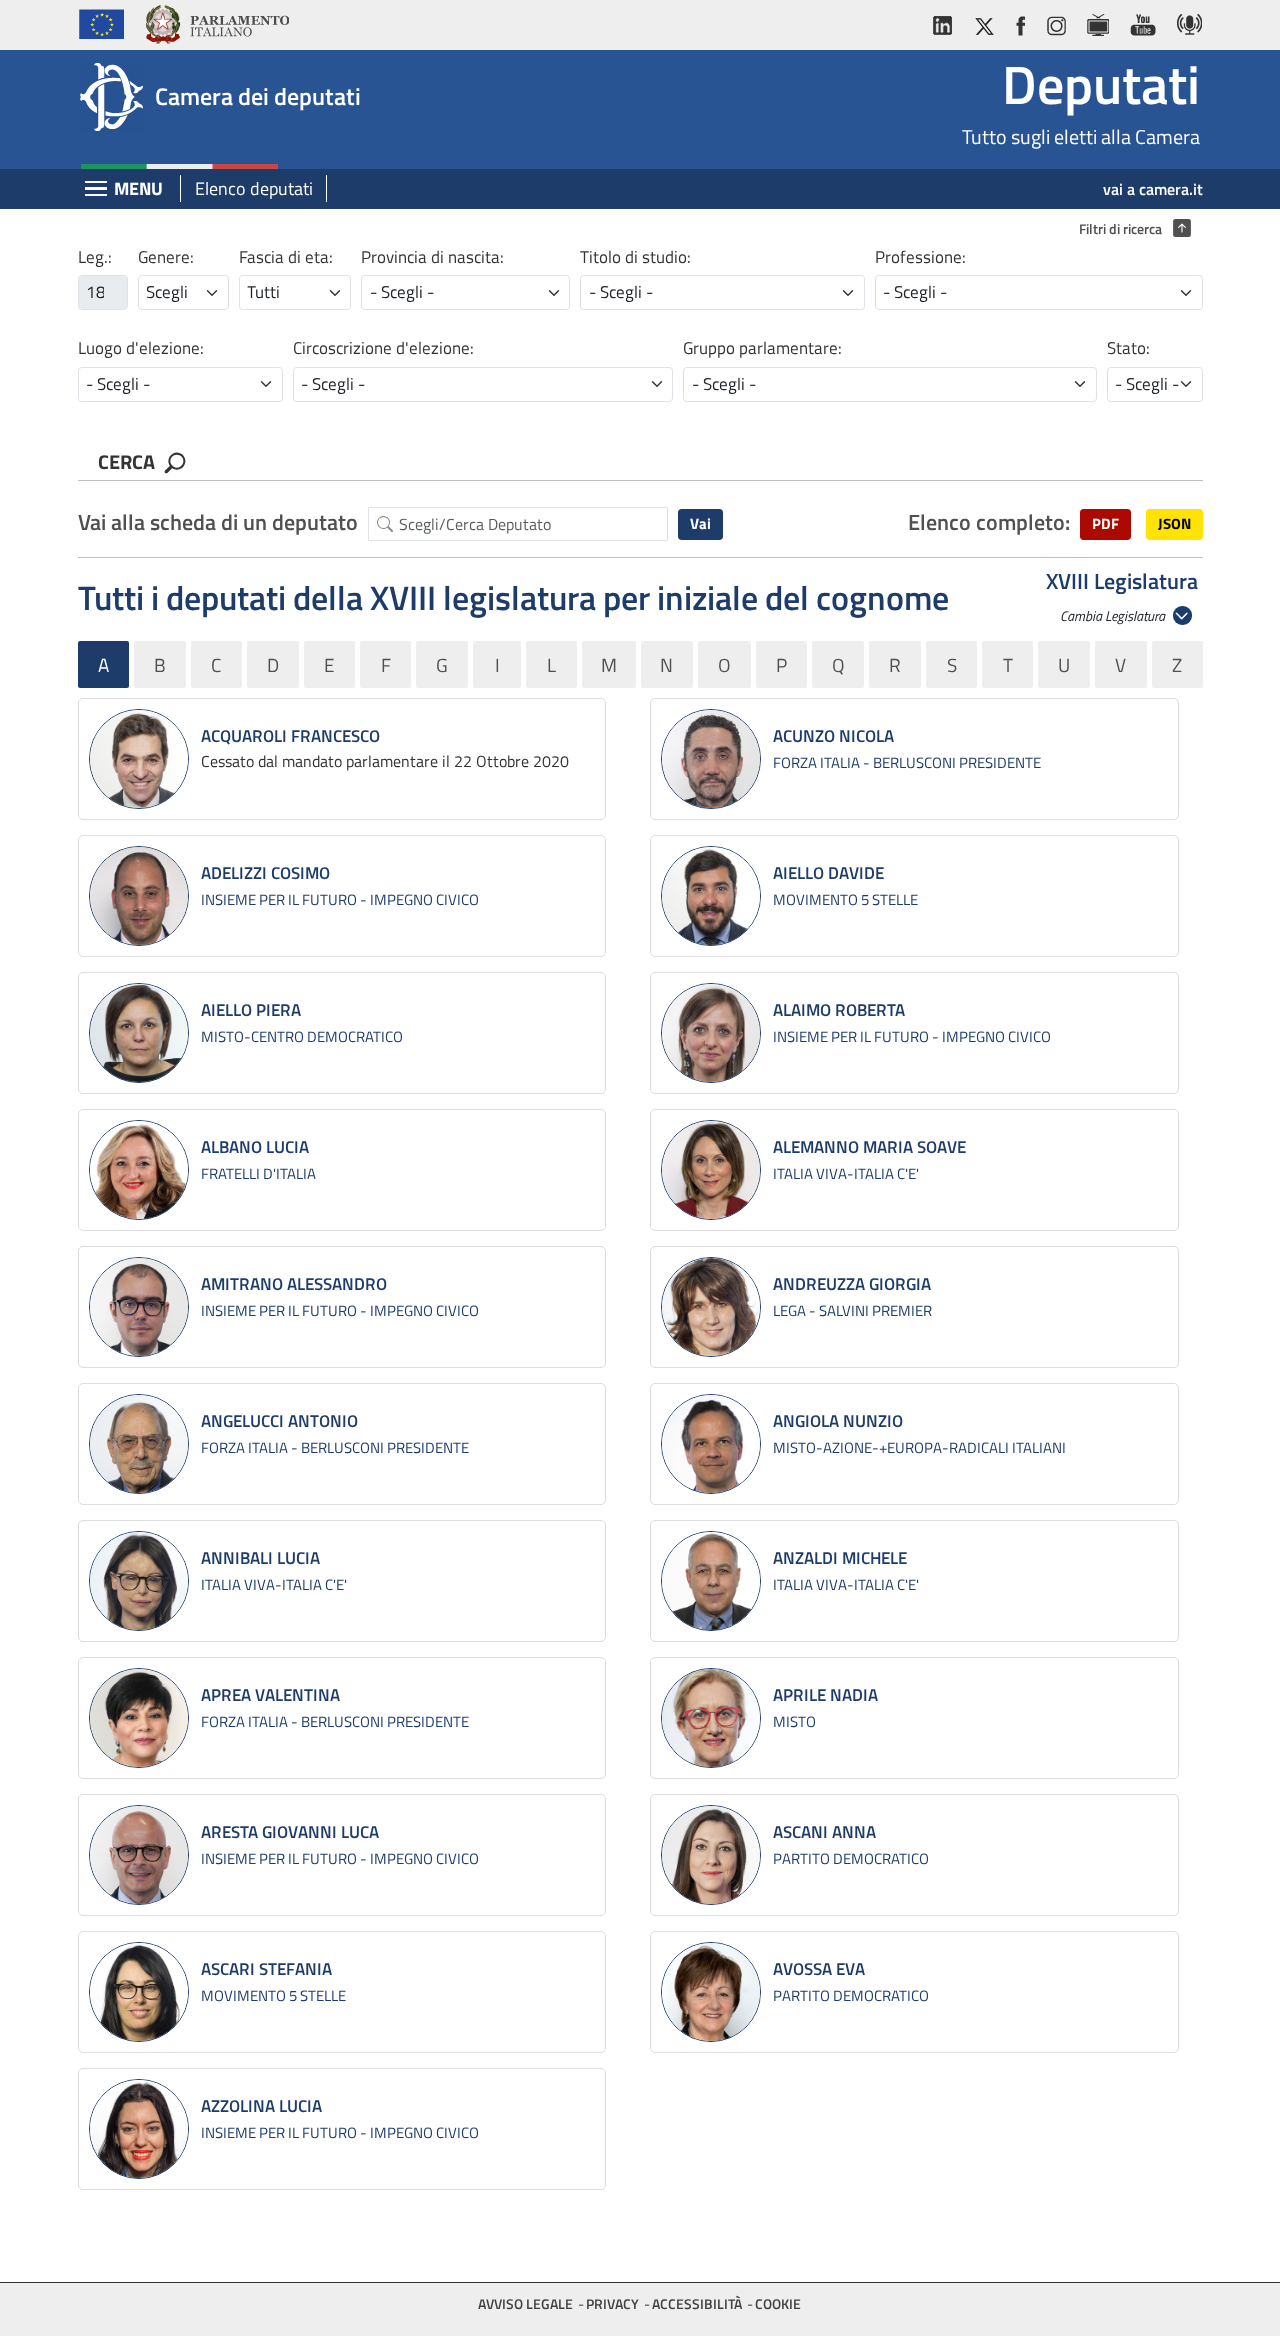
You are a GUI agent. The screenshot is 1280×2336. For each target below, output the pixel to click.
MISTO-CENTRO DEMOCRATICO (302, 1036)
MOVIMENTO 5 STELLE (845, 899)
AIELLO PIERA (251, 1010)
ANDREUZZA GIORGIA (852, 1284)
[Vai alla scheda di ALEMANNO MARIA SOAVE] (711, 1170)
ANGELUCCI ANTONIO (279, 1421)
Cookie (778, 2303)
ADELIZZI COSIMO (265, 873)
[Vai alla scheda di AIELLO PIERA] (139, 1033)
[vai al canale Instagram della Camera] (1055, 21)
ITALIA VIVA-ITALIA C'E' (846, 1173)
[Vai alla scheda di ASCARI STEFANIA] (139, 1992)
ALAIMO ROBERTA (839, 1010)
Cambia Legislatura (1114, 615)
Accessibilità (697, 2303)
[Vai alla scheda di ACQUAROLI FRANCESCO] (139, 759)
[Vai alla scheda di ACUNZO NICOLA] (711, 759)
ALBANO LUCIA (255, 1147)
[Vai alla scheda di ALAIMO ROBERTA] (711, 1033)
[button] (1105, 524)
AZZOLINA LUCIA (261, 2106)
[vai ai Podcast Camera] (1184, 21)
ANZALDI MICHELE (840, 1558)
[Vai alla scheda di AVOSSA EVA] (711, 1992)
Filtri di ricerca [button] (1130, 229)
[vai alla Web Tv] (1097, 21)
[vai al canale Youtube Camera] (1142, 21)
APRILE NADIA (825, 1695)
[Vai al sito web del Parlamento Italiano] (216, 21)
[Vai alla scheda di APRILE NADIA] (711, 1718)
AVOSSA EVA (819, 1969)
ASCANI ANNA (824, 1832)
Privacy (612, 2303)
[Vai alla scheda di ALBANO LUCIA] (139, 1170)
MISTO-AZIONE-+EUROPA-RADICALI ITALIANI (919, 1447)
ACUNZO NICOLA (833, 736)
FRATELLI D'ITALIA (258, 1173)
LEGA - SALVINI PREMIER (852, 1310)
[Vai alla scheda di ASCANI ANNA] (711, 1855)
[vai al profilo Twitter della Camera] (984, 21)
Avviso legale (525, 2303)
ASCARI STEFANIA (266, 1969)
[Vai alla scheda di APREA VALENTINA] (139, 1718)
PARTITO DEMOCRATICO (851, 1858)
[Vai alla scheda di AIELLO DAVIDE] (711, 896)
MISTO (794, 1721)
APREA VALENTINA (270, 1695)
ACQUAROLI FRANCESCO (290, 736)
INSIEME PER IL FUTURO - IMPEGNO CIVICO (340, 899)
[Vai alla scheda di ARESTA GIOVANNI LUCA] (139, 1855)
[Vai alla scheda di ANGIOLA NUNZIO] (711, 1444)
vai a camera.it (1153, 189)
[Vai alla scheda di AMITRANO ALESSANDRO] (139, 1307)
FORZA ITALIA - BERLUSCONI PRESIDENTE (907, 762)
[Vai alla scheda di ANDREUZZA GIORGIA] (711, 1307)
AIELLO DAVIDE (828, 873)
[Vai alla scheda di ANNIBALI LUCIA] (139, 1581)
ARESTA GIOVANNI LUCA (290, 1832)
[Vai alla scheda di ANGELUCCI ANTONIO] (139, 1444)
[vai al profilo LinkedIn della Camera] (947, 21)
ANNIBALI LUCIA (260, 1558)
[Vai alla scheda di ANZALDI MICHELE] (711, 1581)
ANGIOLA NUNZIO (838, 1421)
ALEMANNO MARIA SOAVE (869, 1147)
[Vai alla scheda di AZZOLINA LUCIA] (139, 2129)
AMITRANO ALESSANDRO (294, 1284)
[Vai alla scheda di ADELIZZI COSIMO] (139, 896)
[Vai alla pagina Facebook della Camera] (1020, 21)
